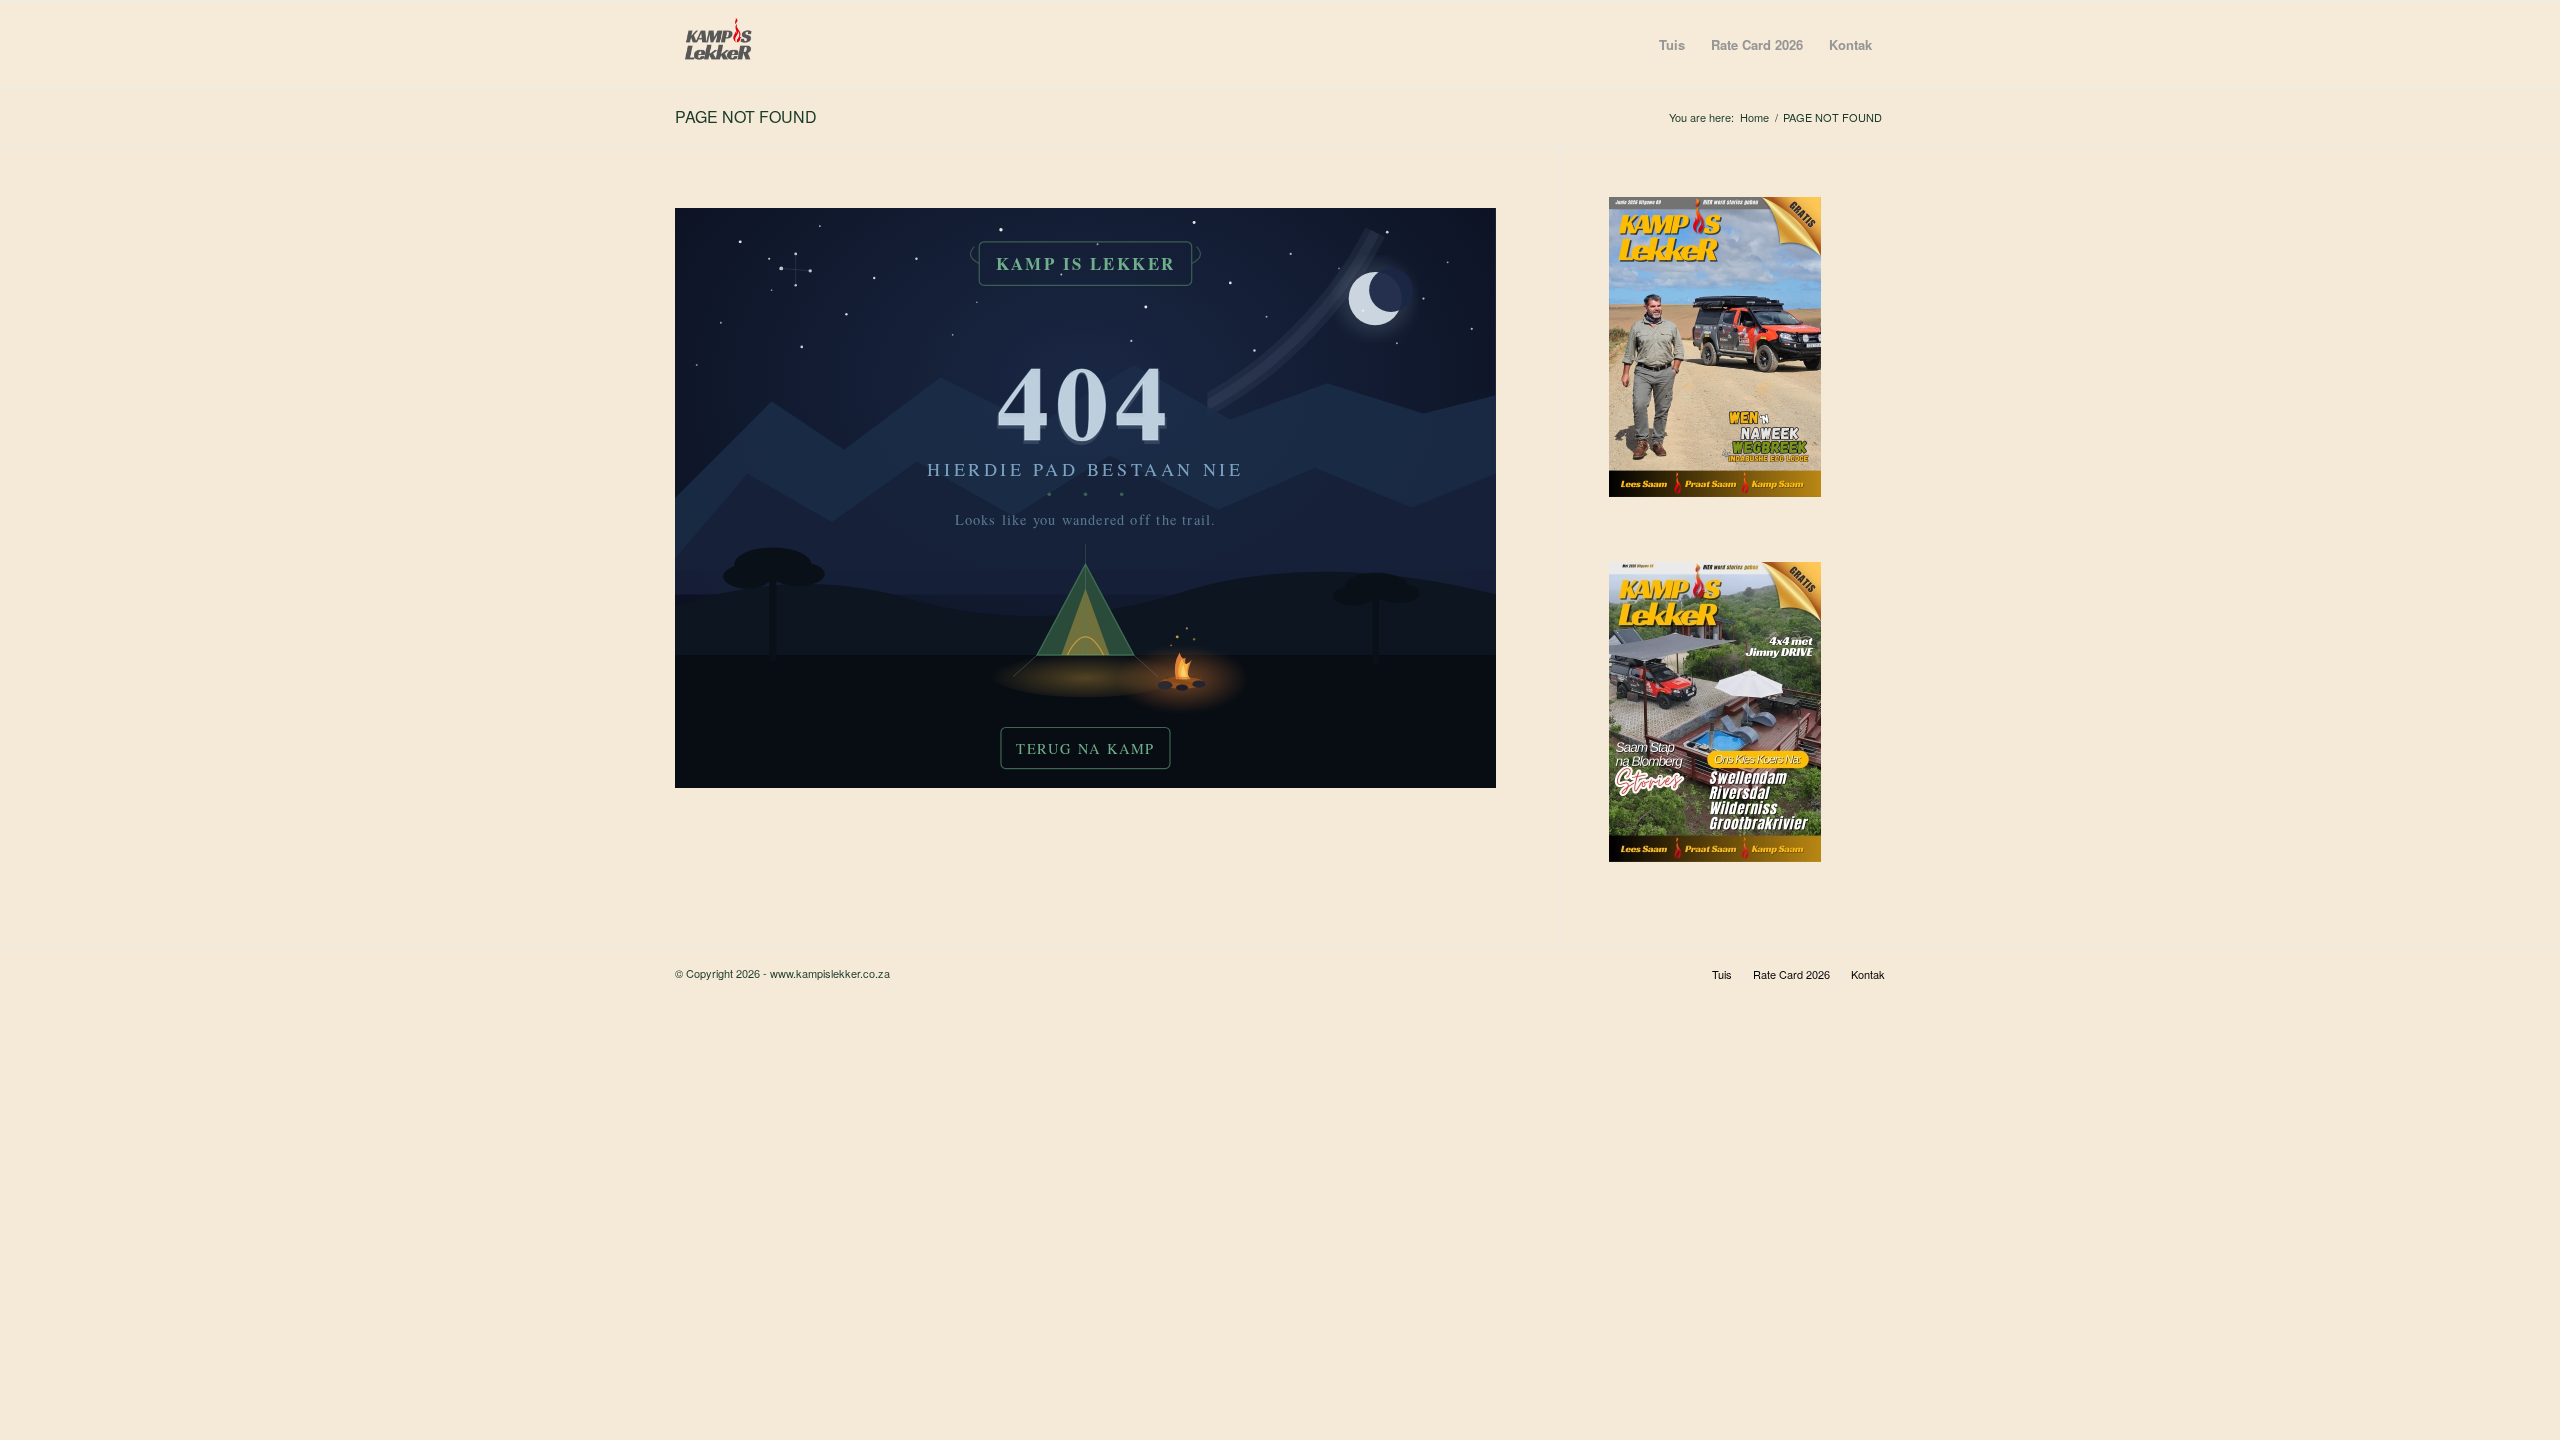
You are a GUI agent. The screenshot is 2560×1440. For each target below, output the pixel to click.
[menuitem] (1672, 45)
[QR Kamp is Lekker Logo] (719, 45)
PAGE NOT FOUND (746, 116)
